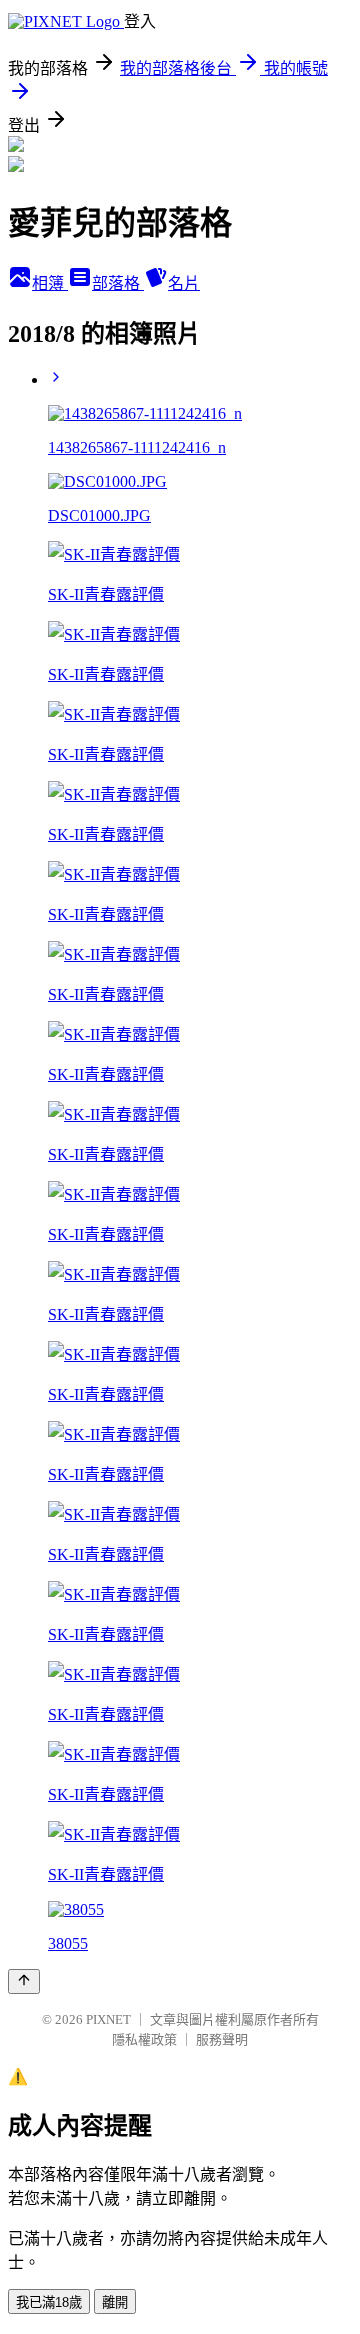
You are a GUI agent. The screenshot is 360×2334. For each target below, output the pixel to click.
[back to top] (24, 1981)
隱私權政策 (144, 2039)
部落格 (118, 283)
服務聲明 (222, 2039)
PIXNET (108, 2019)
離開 (115, 2302)
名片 (184, 283)
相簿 (50, 283)
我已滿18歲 (49, 2302)
